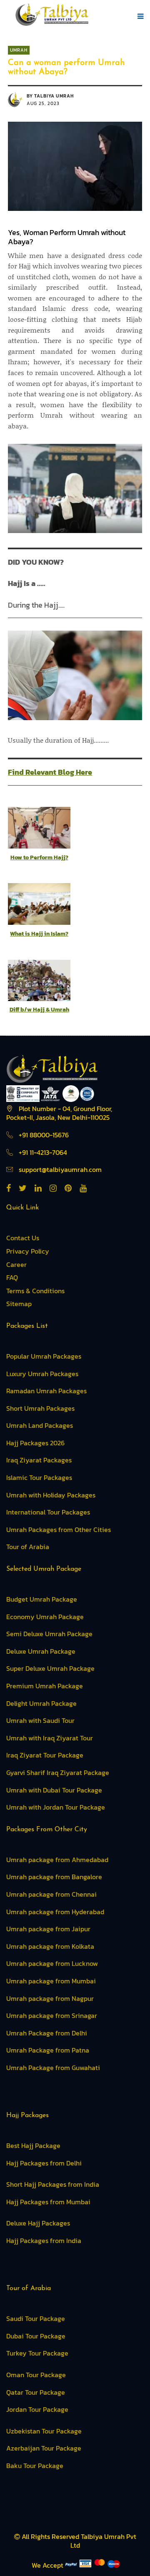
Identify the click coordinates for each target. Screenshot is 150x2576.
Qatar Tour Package (36, 2392)
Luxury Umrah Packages (42, 1374)
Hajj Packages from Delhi (44, 2163)
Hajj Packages (27, 2115)
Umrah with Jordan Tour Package (56, 1807)
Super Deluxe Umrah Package (50, 1668)
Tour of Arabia (28, 1547)
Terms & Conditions (35, 1291)
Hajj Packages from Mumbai (48, 2202)
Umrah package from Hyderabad (55, 1912)
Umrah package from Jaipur (48, 1929)
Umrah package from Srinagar (52, 2015)
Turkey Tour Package (37, 2353)
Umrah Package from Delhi (47, 2033)
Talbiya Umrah (54, 96)
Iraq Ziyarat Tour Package (45, 1755)
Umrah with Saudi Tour (40, 1720)
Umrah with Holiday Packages (51, 1495)
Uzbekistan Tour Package (44, 2431)
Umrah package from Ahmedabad (57, 1860)
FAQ (12, 1277)
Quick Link (22, 1208)
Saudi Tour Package (36, 2318)
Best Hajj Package (33, 2145)
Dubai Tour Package (36, 2336)
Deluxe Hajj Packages (38, 2223)
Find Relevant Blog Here (50, 772)
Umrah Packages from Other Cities (59, 1530)
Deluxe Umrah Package (41, 1651)
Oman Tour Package (36, 2375)
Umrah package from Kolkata (50, 1946)
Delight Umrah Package (41, 1703)
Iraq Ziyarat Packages (39, 1460)
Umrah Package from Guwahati (53, 2068)
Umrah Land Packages (40, 1425)
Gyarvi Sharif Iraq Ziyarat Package (58, 1772)
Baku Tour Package (35, 2466)
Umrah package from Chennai (51, 1894)
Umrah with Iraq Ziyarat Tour (50, 1738)
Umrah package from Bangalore (54, 1877)
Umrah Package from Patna (48, 2050)
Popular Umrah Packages (44, 1356)
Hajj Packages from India (44, 2241)
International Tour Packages (48, 1512)
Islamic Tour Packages (39, 1477)
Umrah (19, 50)
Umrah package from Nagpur (50, 1998)
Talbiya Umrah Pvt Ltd (103, 2541)
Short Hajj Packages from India (53, 2184)
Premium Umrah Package (45, 1686)
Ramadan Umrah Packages (46, 1391)
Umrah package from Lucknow (52, 1963)
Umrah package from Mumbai (51, 1981)
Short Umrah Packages (40, 1408)
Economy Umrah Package (45, 1617)
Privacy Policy (28, 1251)
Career (16, 1264)
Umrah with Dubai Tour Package (54, 1790)
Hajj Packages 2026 (35, 1443)
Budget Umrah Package (42, 1599)
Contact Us (23, 1238)
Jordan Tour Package (37, 2409)
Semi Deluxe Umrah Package (49, 1634)
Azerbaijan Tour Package (44, 2448)
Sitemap (19, 1304)
